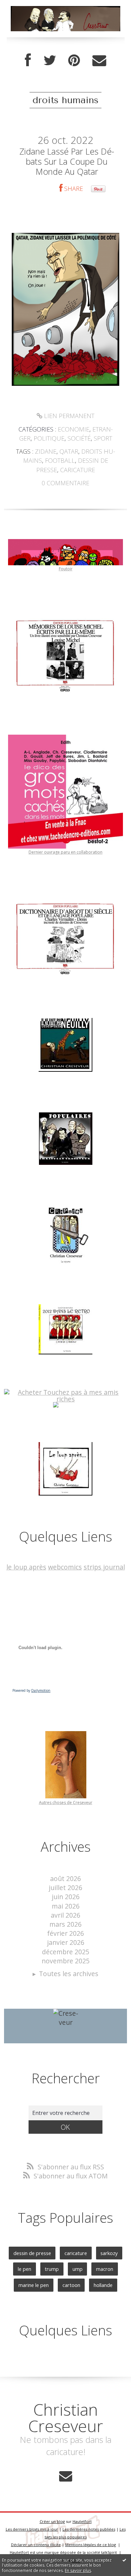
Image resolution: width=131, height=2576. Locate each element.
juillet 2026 (65, 1888)
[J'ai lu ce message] (124, 2560)
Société (79, 438)
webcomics (65, 1567)
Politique (49, 438)
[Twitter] (50, 60)
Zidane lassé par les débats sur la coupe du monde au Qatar (67, 161)
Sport (103, 438)
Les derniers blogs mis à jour (32, 2529)
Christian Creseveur (66, 2418)
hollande (103, 2285)
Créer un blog (52, 2521)
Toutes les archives (69, 1974)
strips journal (104, 1567)
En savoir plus (78, 2570)
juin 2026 (66, 1897)
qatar (69, 451)
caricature (78, 470)
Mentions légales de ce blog (91, 2545)
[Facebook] (28, 60)
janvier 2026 (66, 1942)
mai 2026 (66, 1906)
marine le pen (34, 2285)
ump (78, 2269)
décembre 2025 (66, 1952)
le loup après (26, 1567)
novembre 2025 (66, 1961)
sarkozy (109, 2253)
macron (105, 2269)
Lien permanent (68, 416)
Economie (74, 429)
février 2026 (65, 1933)
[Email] (99, 60)
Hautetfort (82, 2521)
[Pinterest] (74, 60)
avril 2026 (65, 1915)
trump (52, 2269)
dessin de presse (32, 2253)
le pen (25, 2269)
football (60, 460)
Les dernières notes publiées (89, 2529)
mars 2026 (65, 1924)
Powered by (31, 1690)
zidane (46, 451)
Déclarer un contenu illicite (36, 2545)
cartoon (71, 2285)
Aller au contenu (29, 7)
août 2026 (65, 1878)
